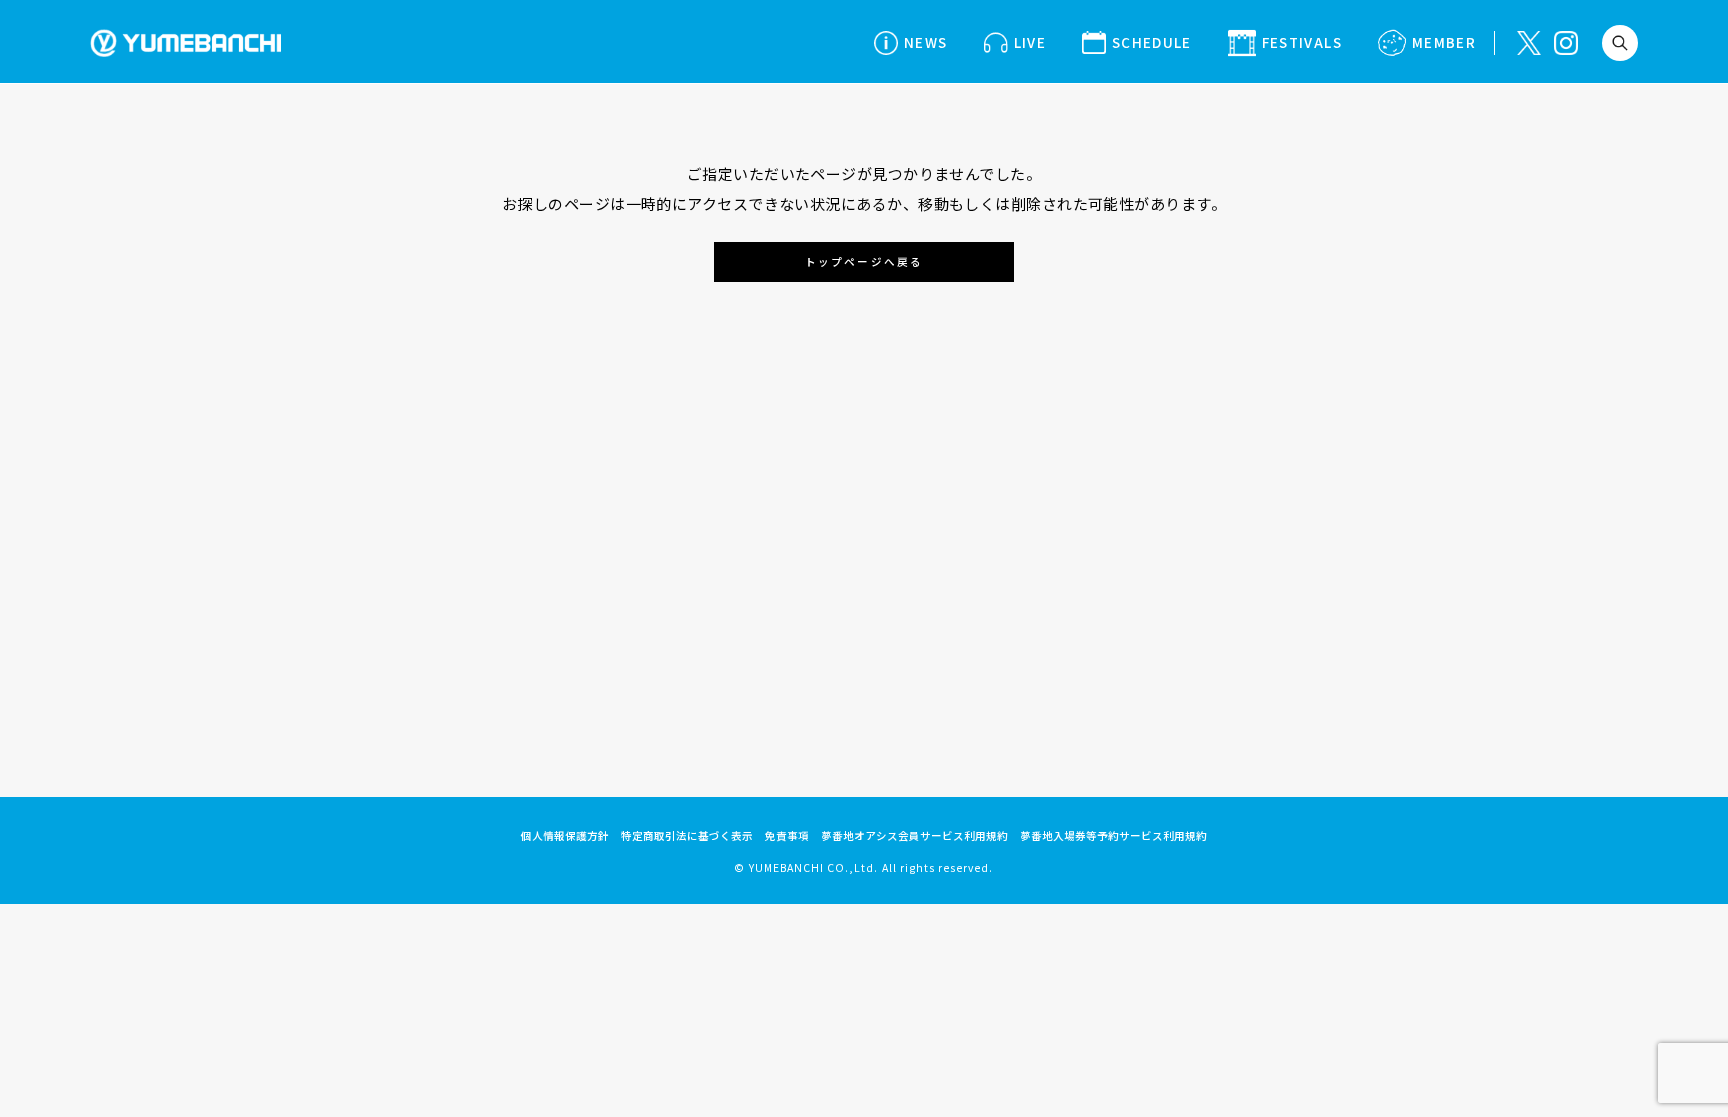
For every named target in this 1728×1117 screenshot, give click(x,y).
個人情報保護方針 (565, 835)
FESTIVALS (1302, 42)
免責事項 (787, 835)
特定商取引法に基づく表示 (687, 835)
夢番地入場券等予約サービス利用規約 (1113, 835)
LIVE (1030, 42)
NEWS (925, 42)
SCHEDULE (1152, 42)
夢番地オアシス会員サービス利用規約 (914, 835)
